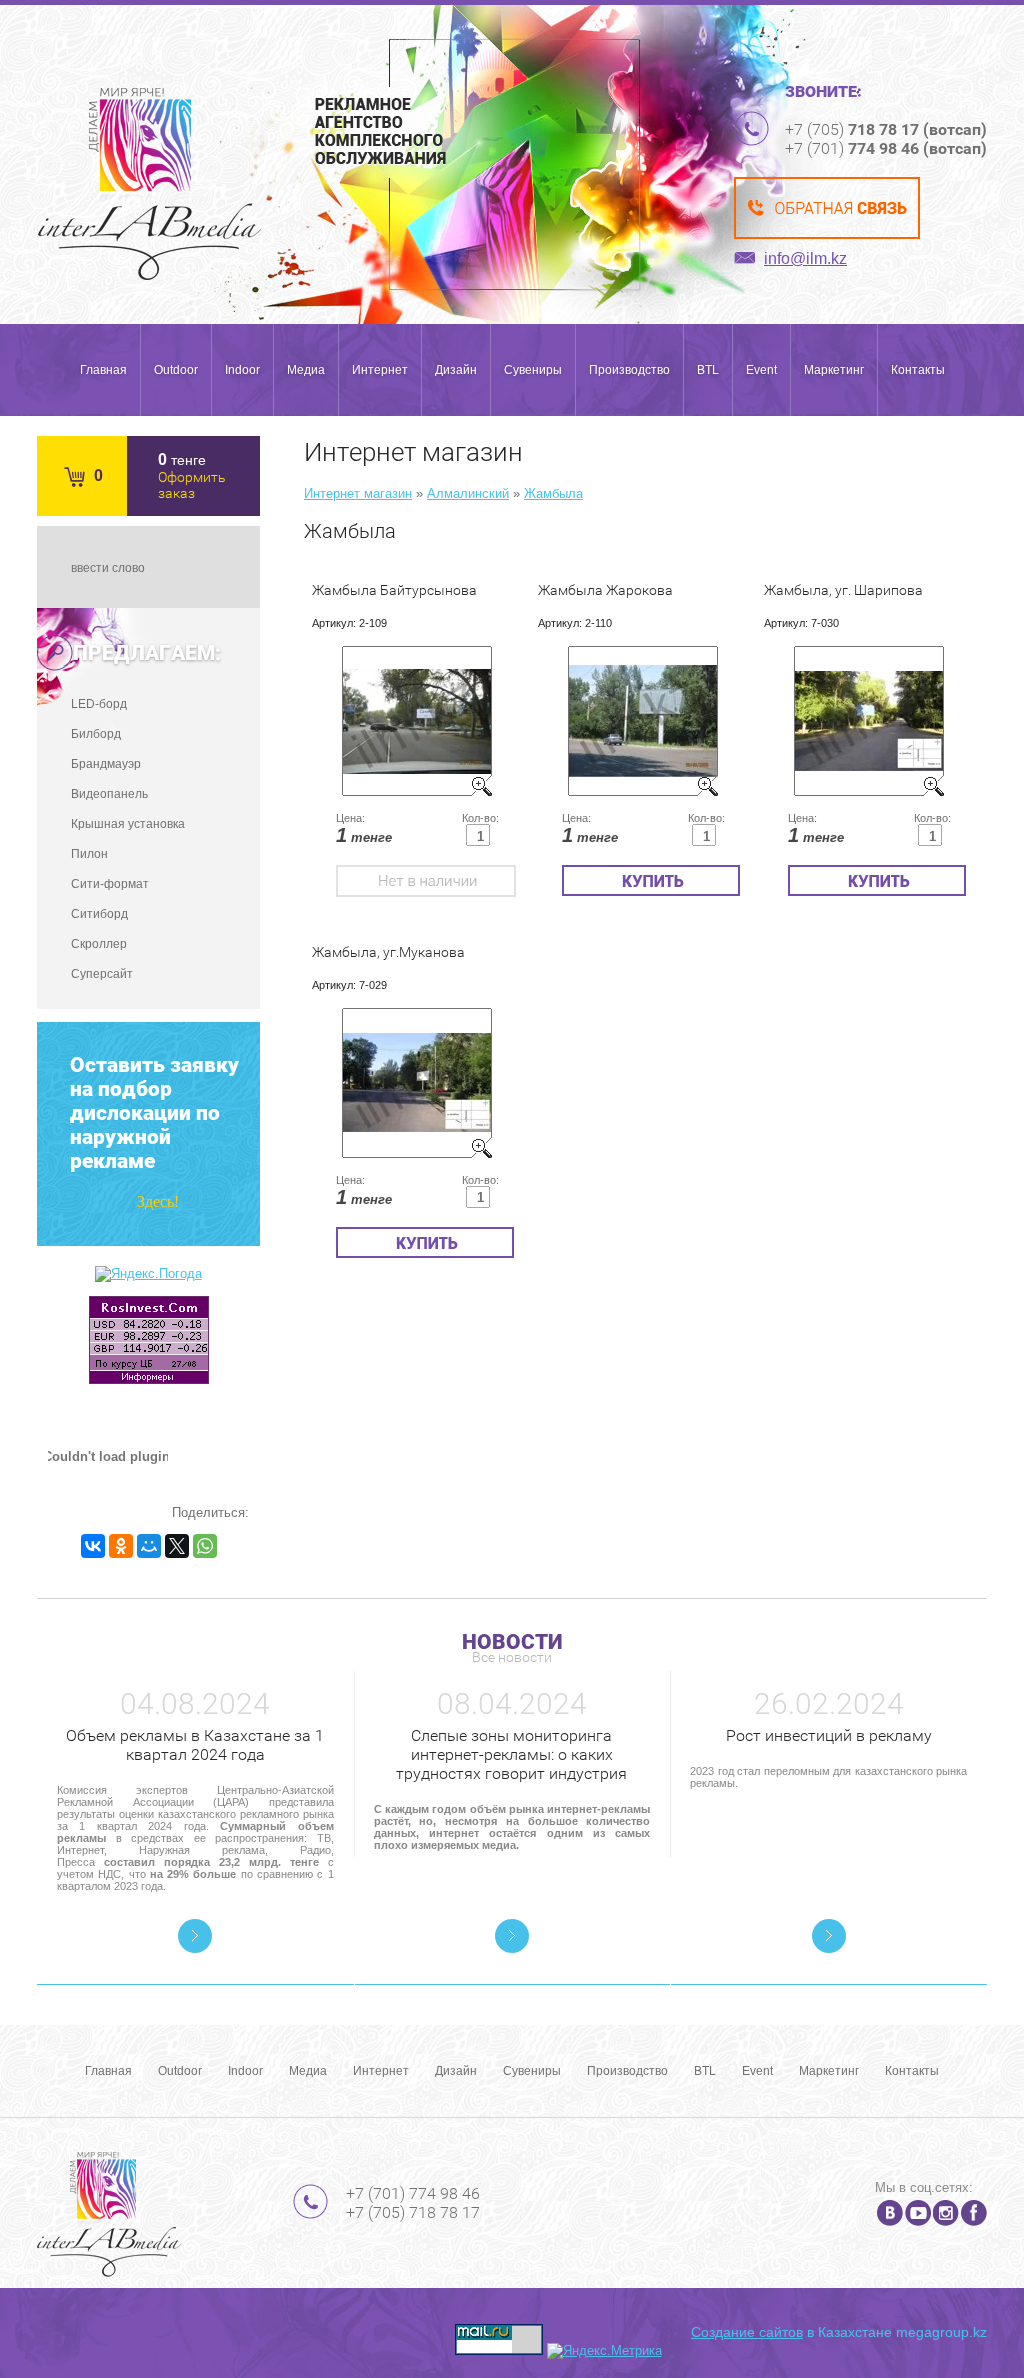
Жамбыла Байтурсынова (394, 590)
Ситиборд (99, 914)
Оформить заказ (192, 485)
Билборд (96, 734)
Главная (103, 370)
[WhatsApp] (205, 1546)
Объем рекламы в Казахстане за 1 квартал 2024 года (195, 1745)
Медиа (306, 370)
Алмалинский (468, 493)
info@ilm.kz (805, 258)
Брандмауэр (106, 764)
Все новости (512, 1657)
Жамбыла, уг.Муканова (388, 952)
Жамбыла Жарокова (605, 590)
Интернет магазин (358, 493)
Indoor (242, 370)
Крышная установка (128, 824)
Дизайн (456, 370)
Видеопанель (109, 794)
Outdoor (176, 370)
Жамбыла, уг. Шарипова (843, 590)
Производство (629, 370)
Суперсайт (102, 974)
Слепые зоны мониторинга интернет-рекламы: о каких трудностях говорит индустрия (511, 1754)
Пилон (89, 854)
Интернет (380, 370)
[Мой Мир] (149, 1546)
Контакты (918, 370)
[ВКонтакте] (93, 1546)
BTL (708, 370)
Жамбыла (553, 493)
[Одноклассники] (121, 1546)
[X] (177, 1546)
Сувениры (533, 370)
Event (761, 370)
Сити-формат (110, 884)
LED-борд (99, 704)
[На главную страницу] (149, 184)
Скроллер (99, 944)
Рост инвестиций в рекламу (829, 1735)
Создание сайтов (747, 2332)
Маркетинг (834, 370)
